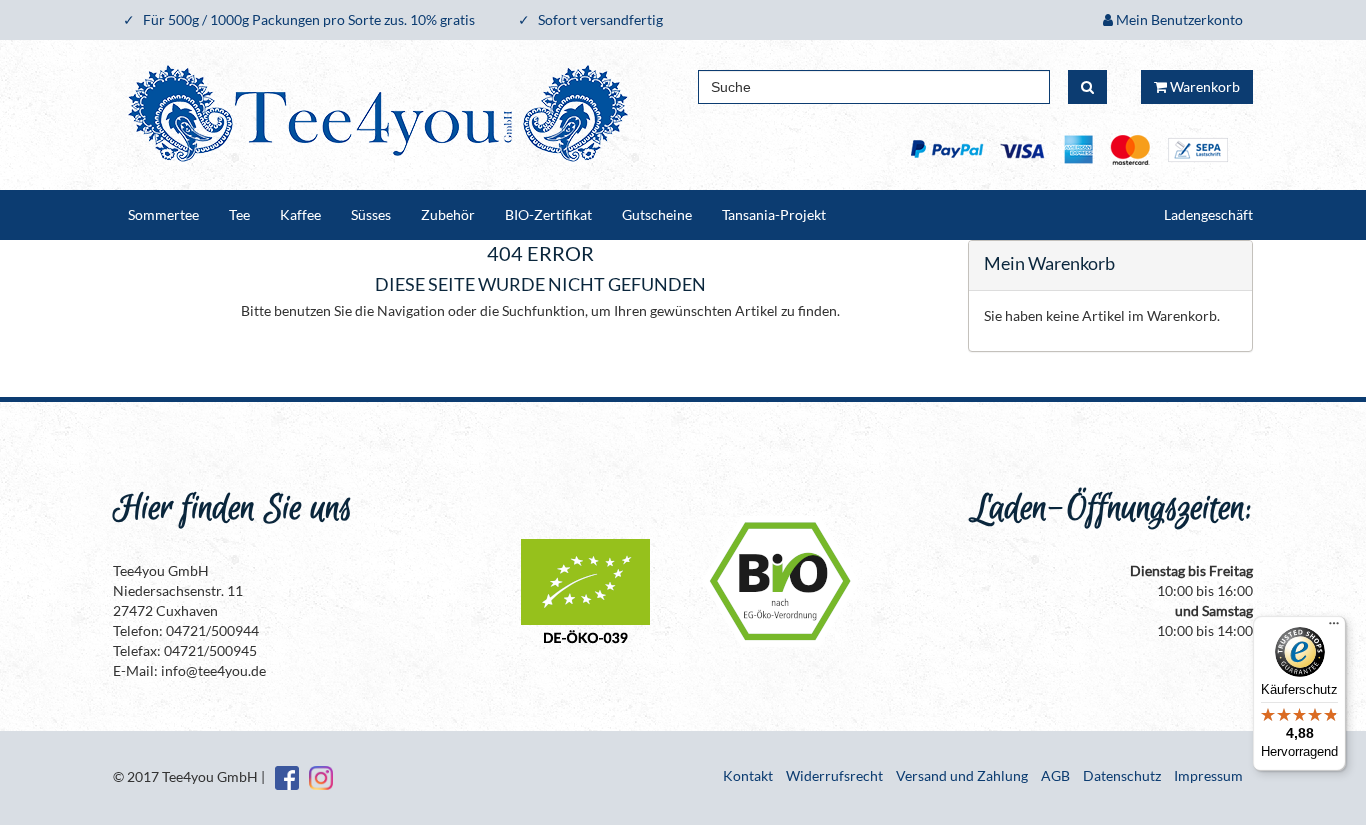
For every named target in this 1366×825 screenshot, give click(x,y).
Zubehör (448, 214)
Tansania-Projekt (774, 214)
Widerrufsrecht (834, 775)
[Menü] (1334, 628)
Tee (239, 214)
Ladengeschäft (1208, 214)
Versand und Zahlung (962, 775)
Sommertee (163, 214)
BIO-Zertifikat (548, 214)
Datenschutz (1122, 775)
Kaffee (300, 214)
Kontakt (748, 775)
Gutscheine (657, 214)
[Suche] (1087, 87)
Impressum (1208, 775)
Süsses (371, 214)
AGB (1055, 775)
